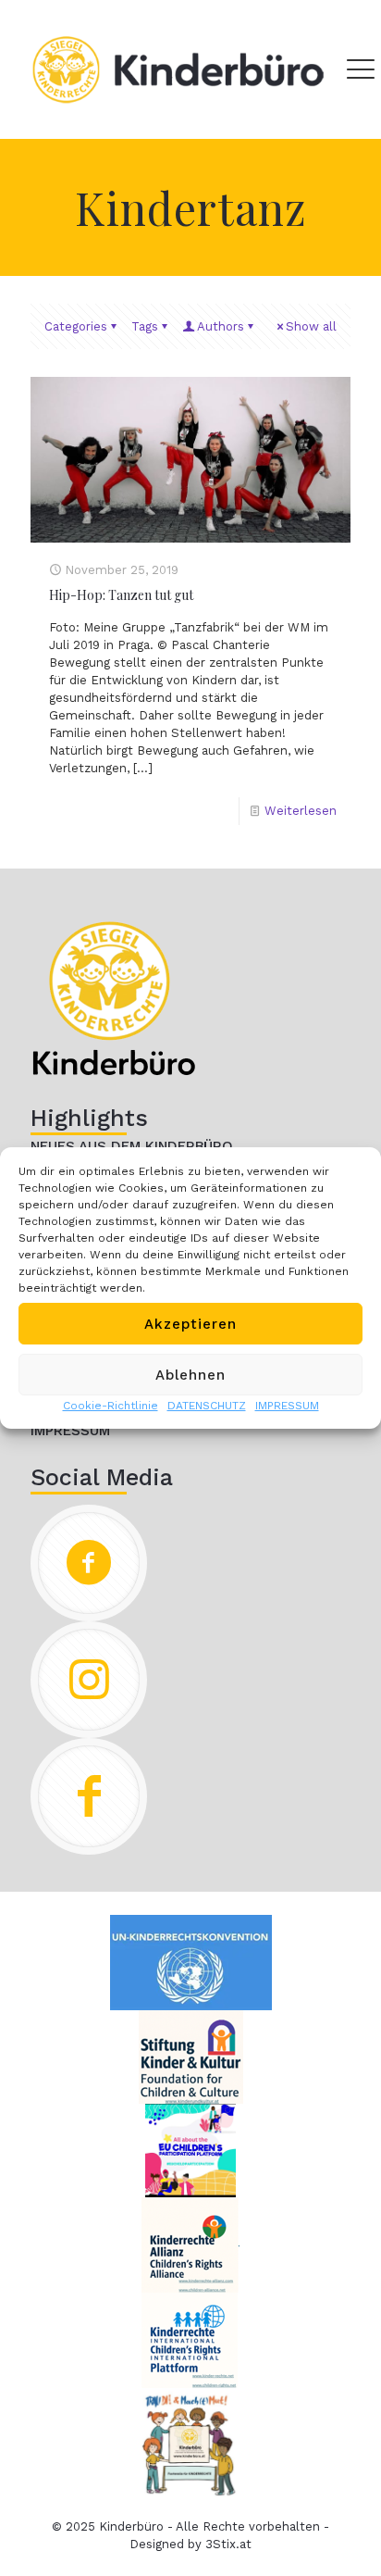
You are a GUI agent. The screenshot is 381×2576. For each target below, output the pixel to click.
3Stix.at (228, 2544)
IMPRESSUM (287, 1406)
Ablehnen (190, 1375)
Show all (311, 326)
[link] (114, 998)
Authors (221, 326)
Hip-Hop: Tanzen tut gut (121, 595)
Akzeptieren (190, 1324)
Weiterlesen (301, 811)
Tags (145, 326)
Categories (76, 326)
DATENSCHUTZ (207, 1406)
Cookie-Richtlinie (111, 1406)
